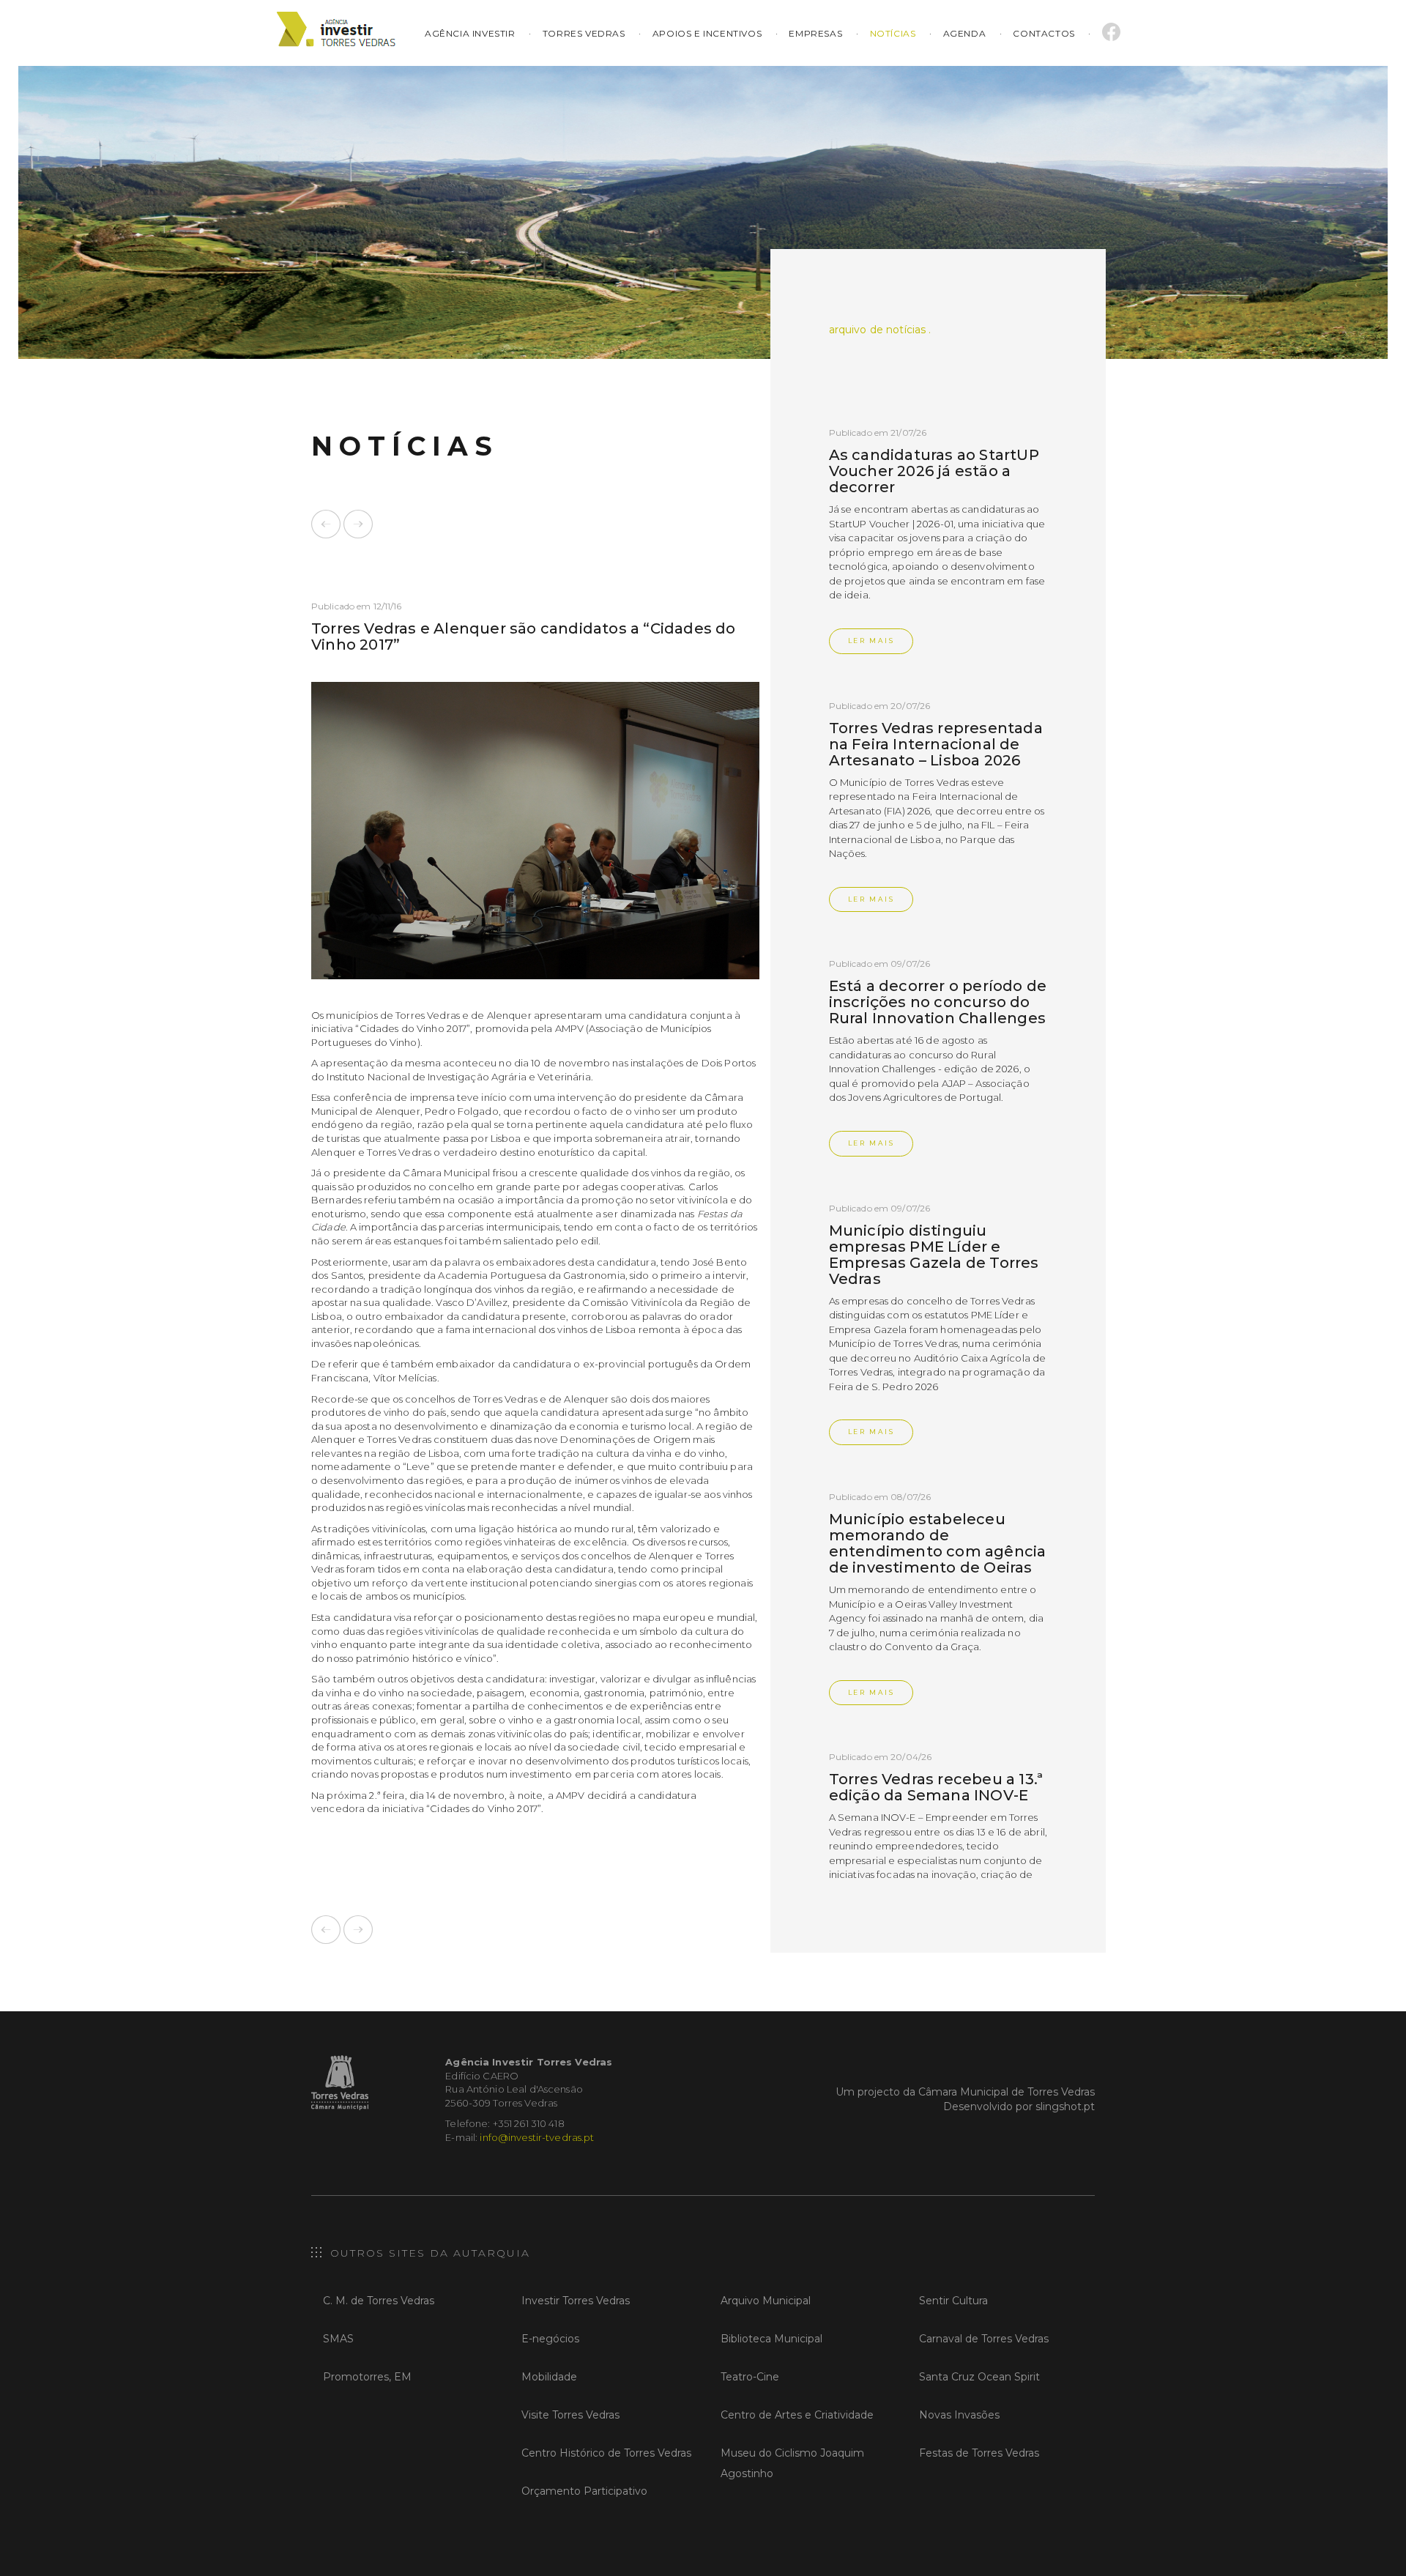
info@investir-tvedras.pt (537, 2137)
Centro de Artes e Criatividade (797, 2415)
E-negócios (550, 2339)
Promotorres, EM (367, 2377)
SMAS (338, 2339)
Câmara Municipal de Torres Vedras (1007, 2092)
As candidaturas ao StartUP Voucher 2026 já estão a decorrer (934, 471)
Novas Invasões (959, 2415)
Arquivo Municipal (766, 2301)
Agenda (965, 33)
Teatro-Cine (750, 2377)
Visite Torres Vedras (570, 2415)
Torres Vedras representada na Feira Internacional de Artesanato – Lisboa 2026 (936, 744)
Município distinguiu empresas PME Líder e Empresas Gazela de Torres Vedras (934, 1255)
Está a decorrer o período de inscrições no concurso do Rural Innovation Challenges (938, 1002)
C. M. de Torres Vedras (379, 2301)
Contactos (1044, 33)
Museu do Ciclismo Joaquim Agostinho (792, 2463)
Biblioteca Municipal (771, 2339)
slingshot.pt (1065, 2107)
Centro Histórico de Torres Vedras (606, 2453)
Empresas (815, 33)
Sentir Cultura (953, 2301)
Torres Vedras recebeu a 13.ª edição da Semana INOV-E (936, 1787)
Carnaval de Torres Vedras (984, 2339)
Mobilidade (549, 2377)
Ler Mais (871, 641)
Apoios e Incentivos (707, 33)
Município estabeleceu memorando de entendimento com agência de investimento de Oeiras (938, 1543)
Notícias (893, 33)
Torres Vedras (584, 33)
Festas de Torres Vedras (979, 2453)
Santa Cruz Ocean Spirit (979, 2377)
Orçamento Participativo (584, 2491)
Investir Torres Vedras (576, 2301)
